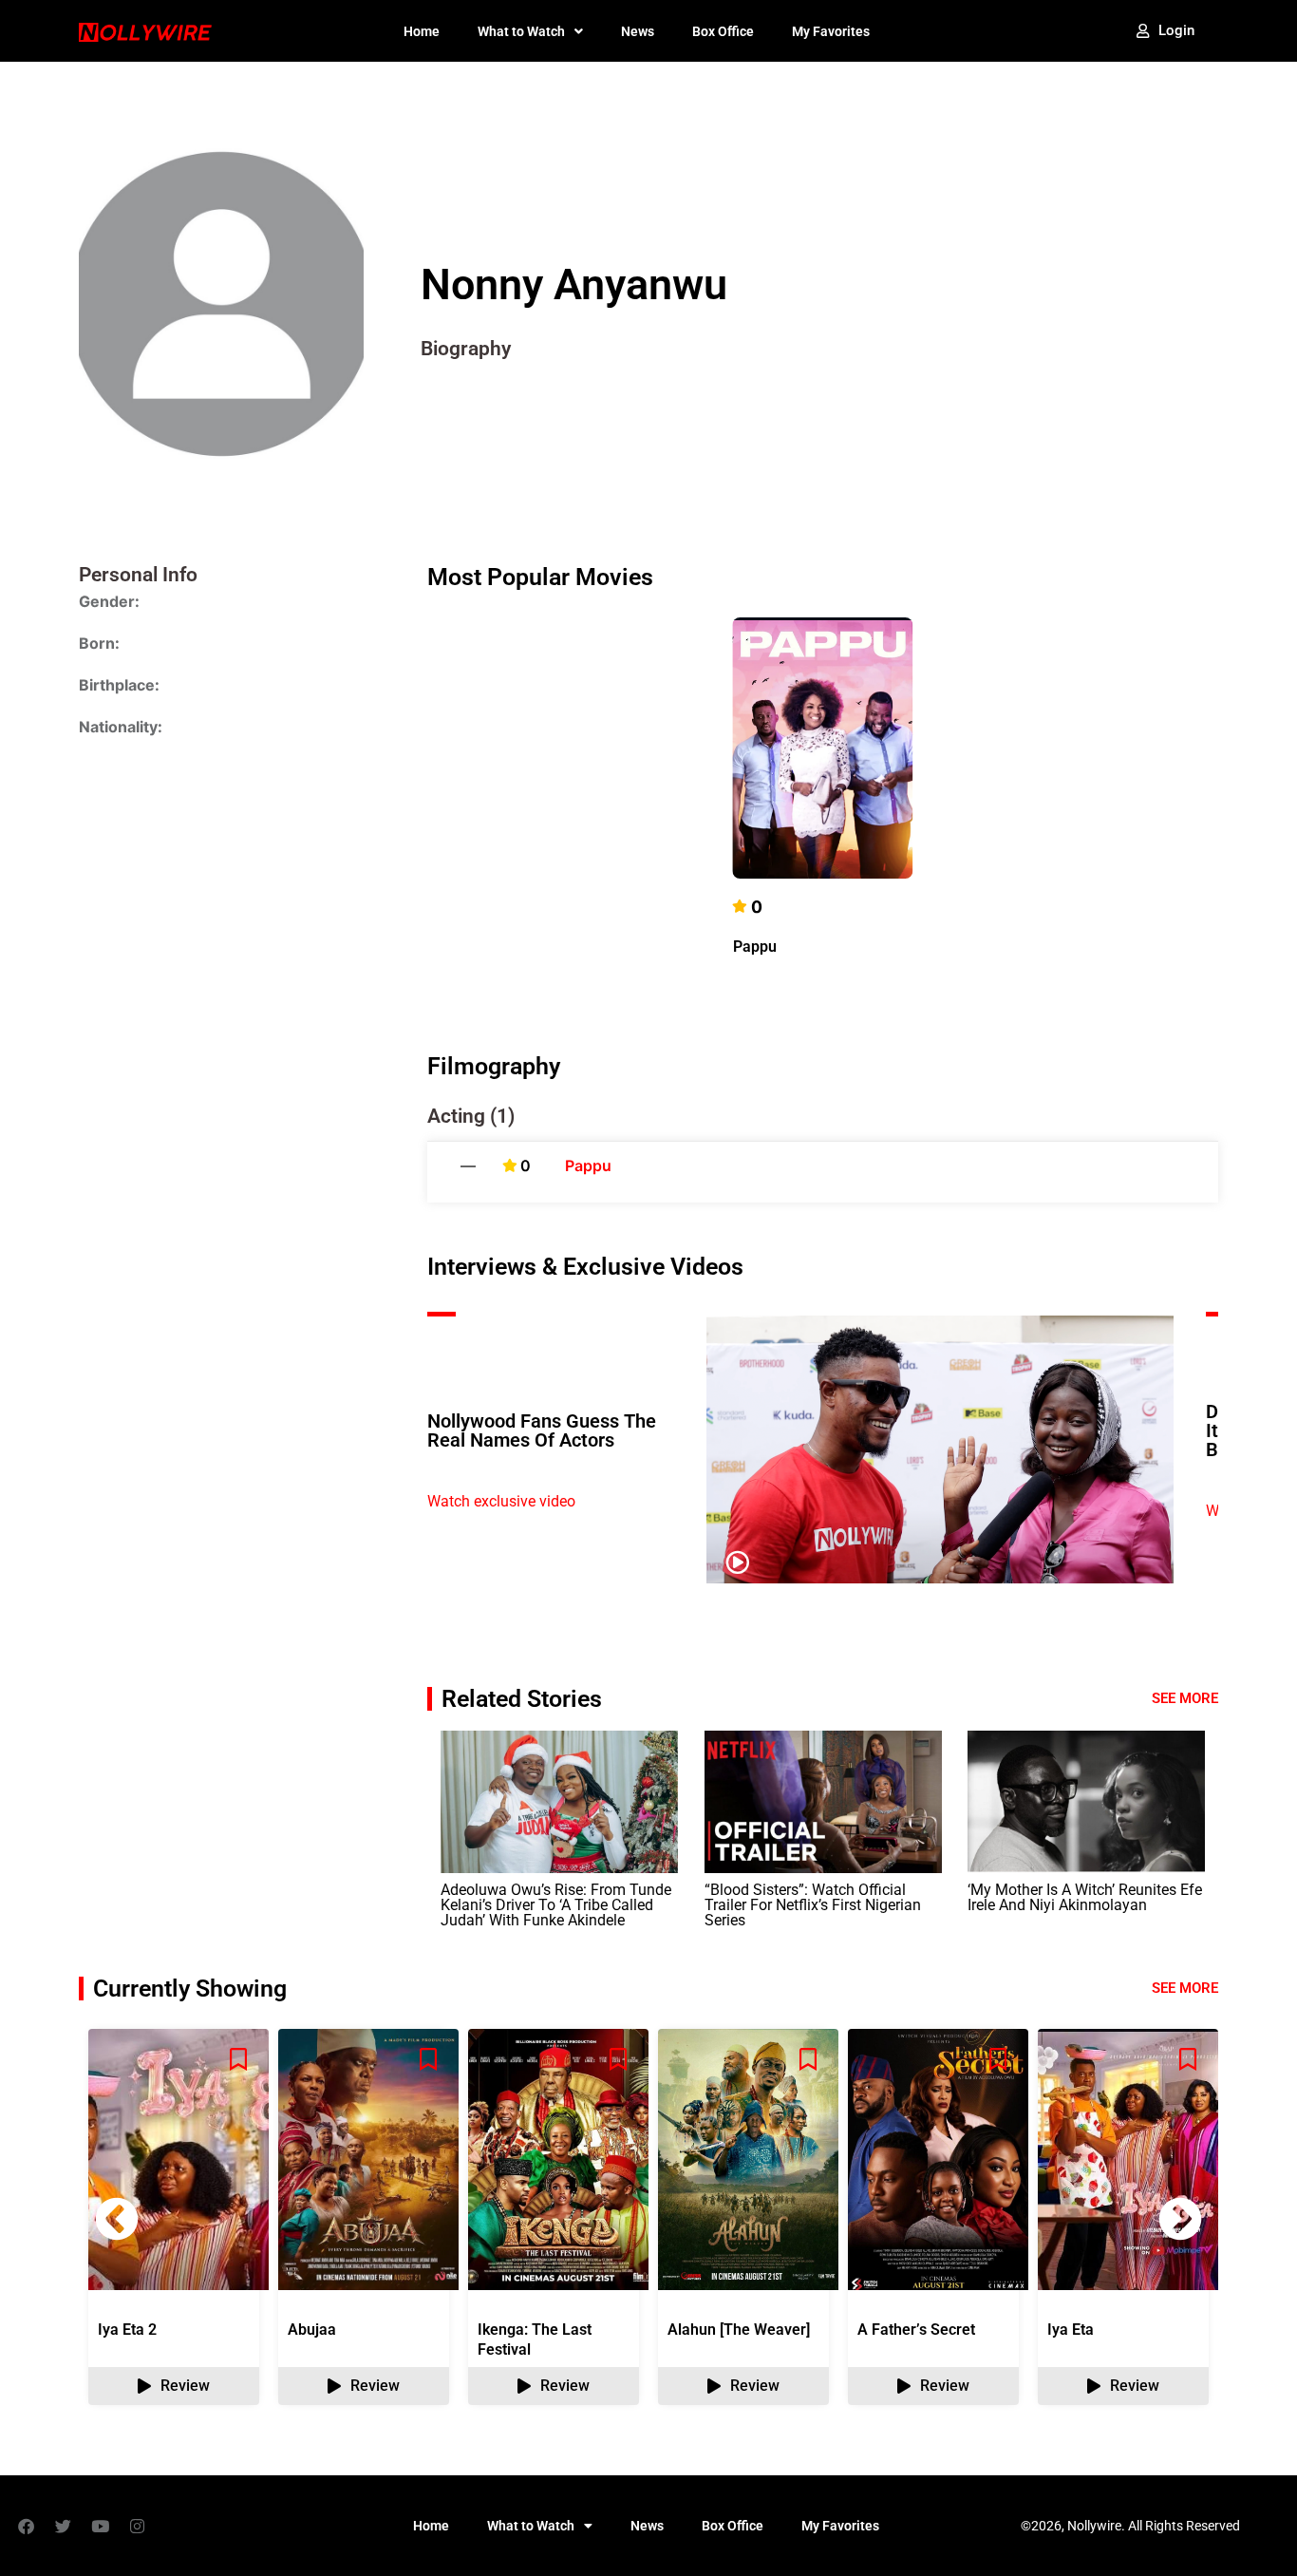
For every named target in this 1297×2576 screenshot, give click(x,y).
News (638, 31)
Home (422, 31)
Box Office (723, 31)
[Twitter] (63, 2526)
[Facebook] (26, 2526)
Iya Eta (1071, 2330)
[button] (1180, 2219)
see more (1185, 1988)
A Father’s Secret (916, 2330)
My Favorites (831, 31)
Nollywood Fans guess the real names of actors (542, 1430)
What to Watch (521, 31)
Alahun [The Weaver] (739, 2330)
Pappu (755, 947)
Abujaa (312, 2330)
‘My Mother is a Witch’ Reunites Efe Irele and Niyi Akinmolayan (1085, 1897)
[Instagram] (137, 2526)
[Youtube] (100, 2526)
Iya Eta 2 (127, 2330)
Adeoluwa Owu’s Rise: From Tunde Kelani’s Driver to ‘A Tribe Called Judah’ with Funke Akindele (556, 1905)
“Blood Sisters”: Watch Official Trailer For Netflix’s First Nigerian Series (813, 1905)
